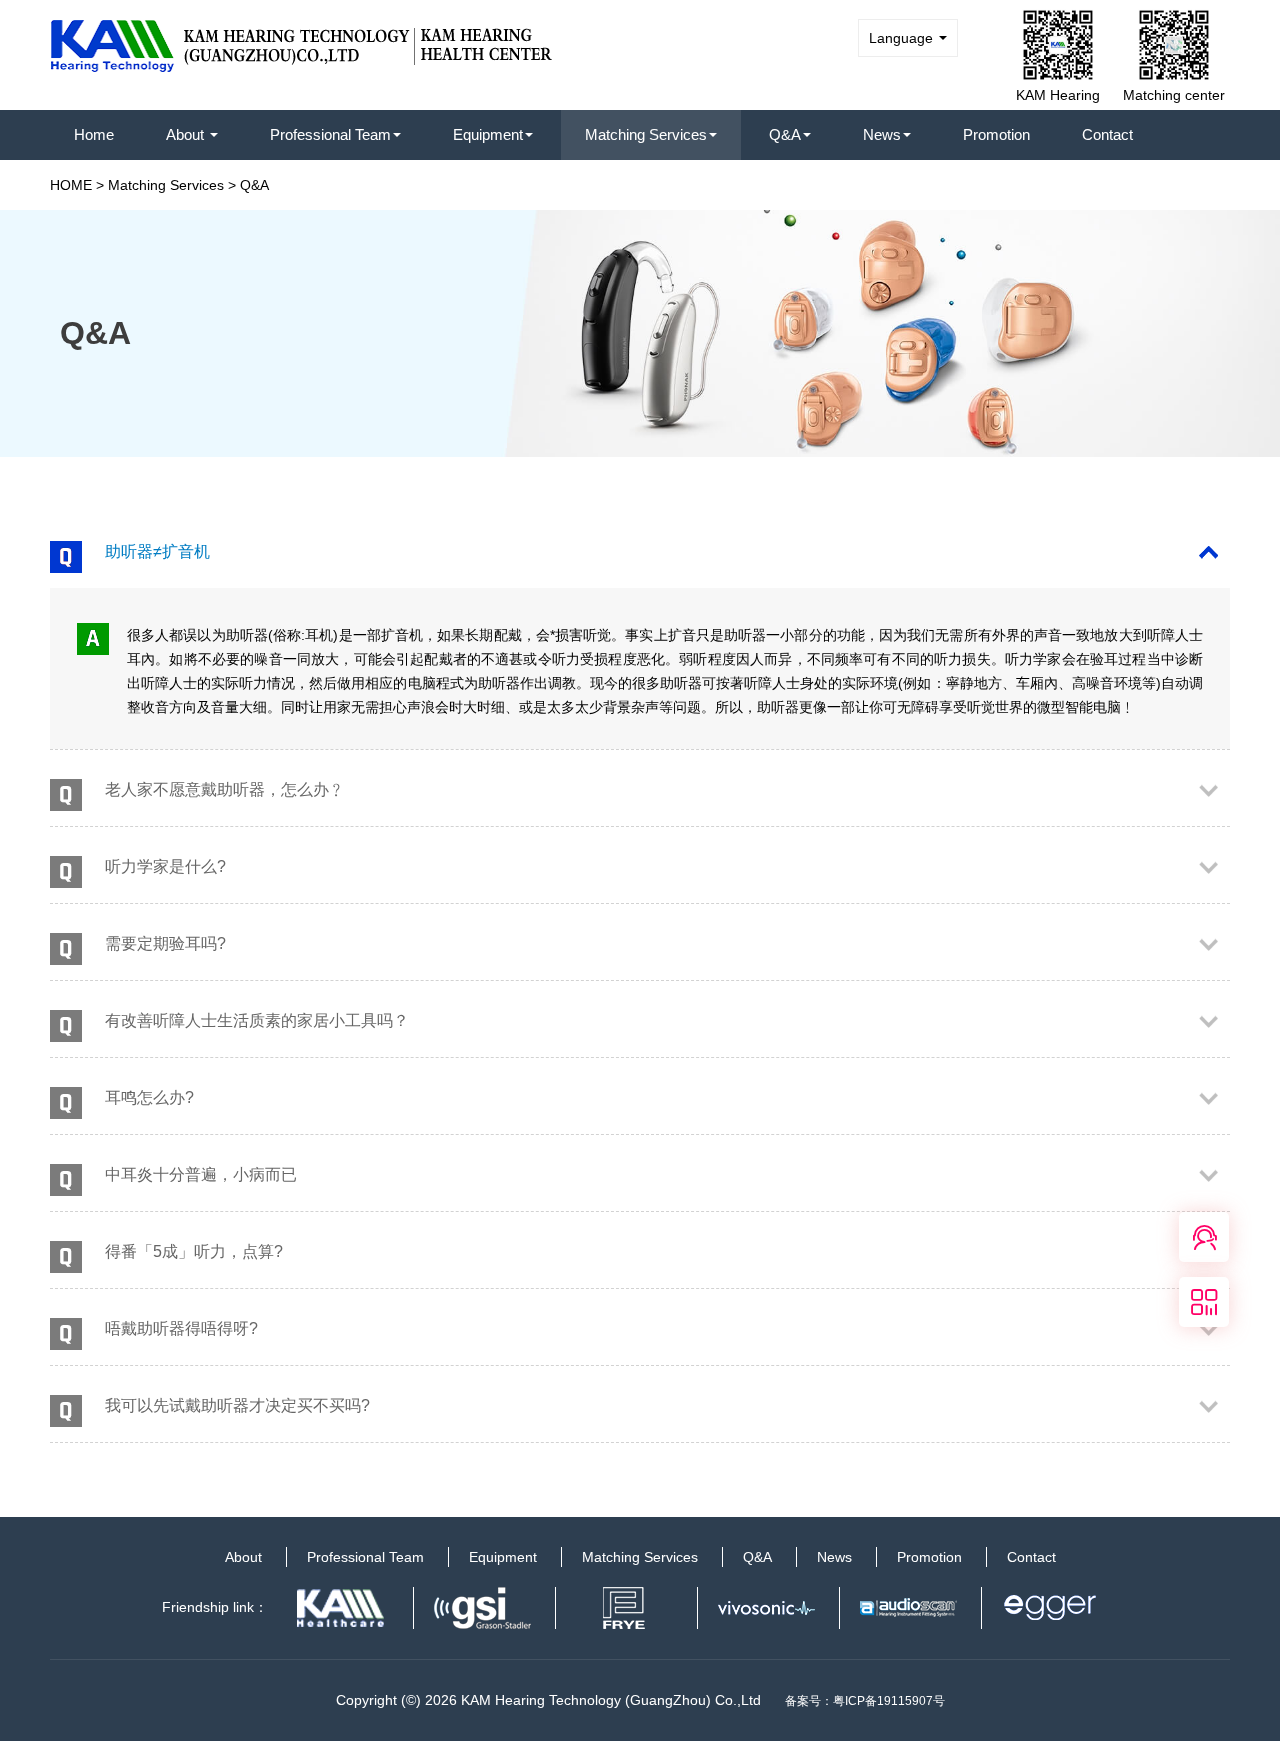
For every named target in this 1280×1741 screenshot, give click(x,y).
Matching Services (646, 134)
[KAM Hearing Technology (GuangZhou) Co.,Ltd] (302, 39)
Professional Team (330, 134)
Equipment (488, 134)
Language (903, 38)
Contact (1107, 134)
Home (94, 134)
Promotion (996, 134)
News (882, 134)
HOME (71, 185)
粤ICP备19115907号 (889, 1701)
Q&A (785, 134)
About (187, 134)
